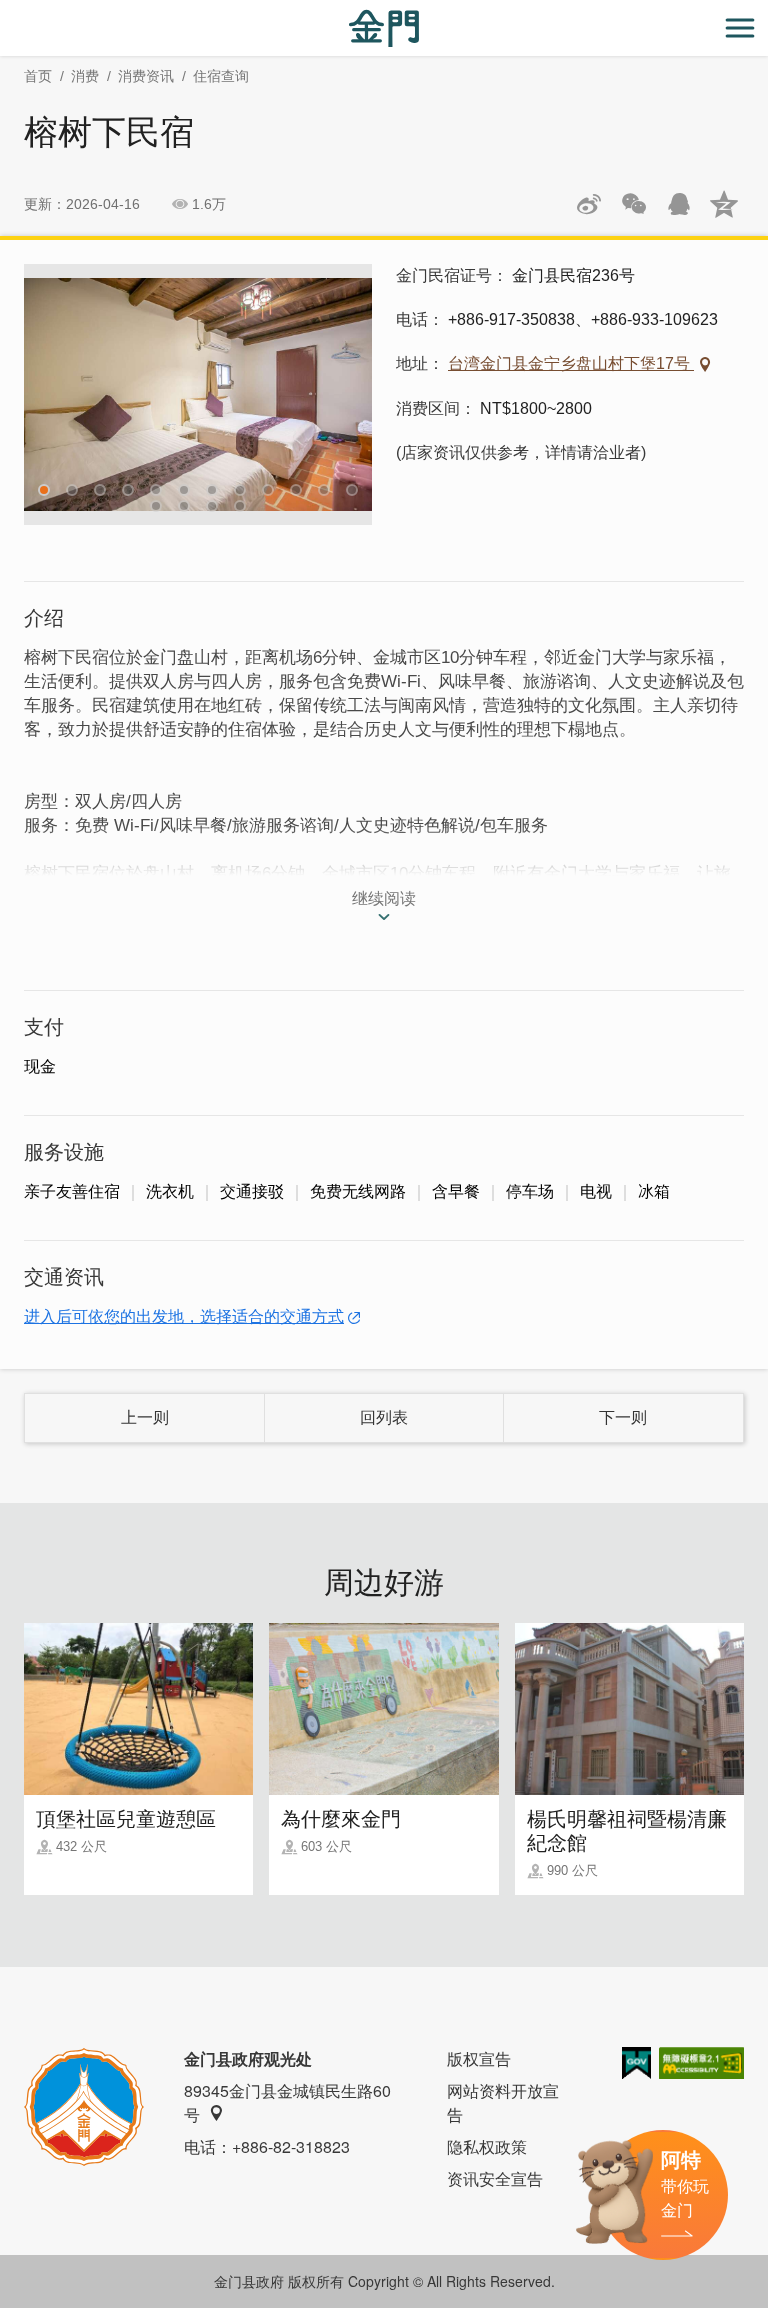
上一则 (145, 1417)
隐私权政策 (487, 2146)
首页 (38, 76)
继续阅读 (384, 898)
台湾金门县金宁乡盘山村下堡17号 (571, 363)
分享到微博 (589, 204)
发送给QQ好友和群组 (679, 204)
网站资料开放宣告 (503, 2102)
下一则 (623, 1417)
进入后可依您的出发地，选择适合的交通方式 (184, 1316)
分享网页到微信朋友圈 (634, 204)
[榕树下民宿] (198, 394)
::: (6, 11)
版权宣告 (479, 2058)
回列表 (384, 1417)
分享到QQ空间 (724, 204)
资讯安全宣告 (495, 2178)
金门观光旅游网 (384, 28)
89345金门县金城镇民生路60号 (287, 2102)
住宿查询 (221, 76)
